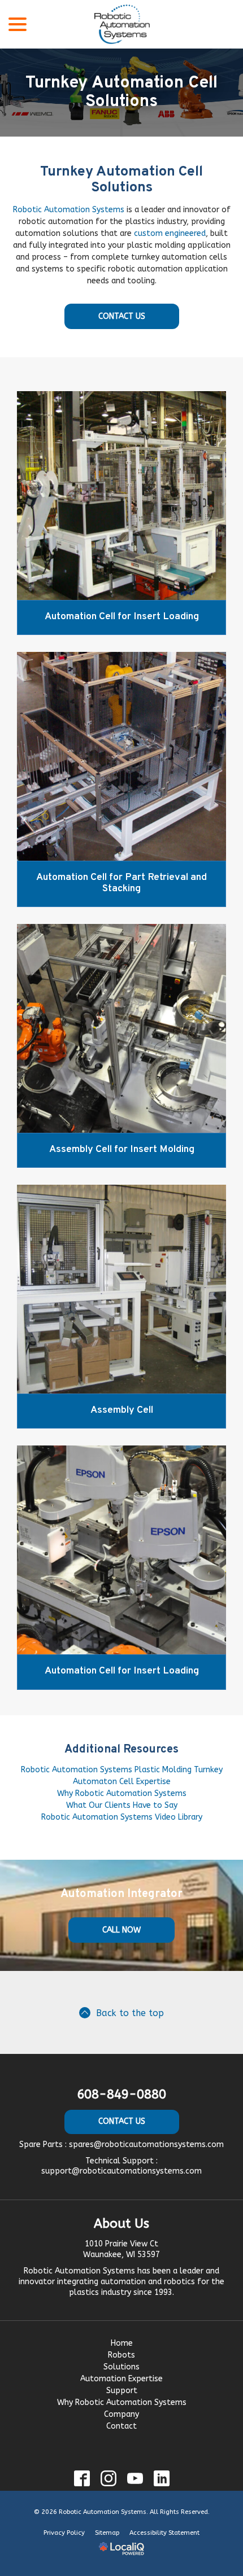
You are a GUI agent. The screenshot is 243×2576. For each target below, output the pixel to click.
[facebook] (82, 2479)
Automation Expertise (121, 2379)
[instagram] (108, 2479)
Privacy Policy (64, 2533)
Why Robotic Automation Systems (122, 1793)
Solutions (121, 2367)
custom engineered (170, 233)
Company (121, 2414)
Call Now (121, 1930)
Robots (121, 2355)
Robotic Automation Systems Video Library (122, 1817)
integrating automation (101, 2282)
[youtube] (135, 2479)
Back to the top (130, 2013)
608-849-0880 (121, 2095)
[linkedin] (161, 2479)
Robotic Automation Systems (69, 210)
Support (122, 2391)
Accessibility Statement (164, 2533)
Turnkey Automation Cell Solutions (121, 93)
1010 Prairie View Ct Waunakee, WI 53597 (121, 2249)
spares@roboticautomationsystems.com (146, 2145)
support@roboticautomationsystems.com (121, 2171)
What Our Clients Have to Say (122, 1805)
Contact (121, 2426)
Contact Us (122, 316)
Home (122, 2343)
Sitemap (107, 2533)
